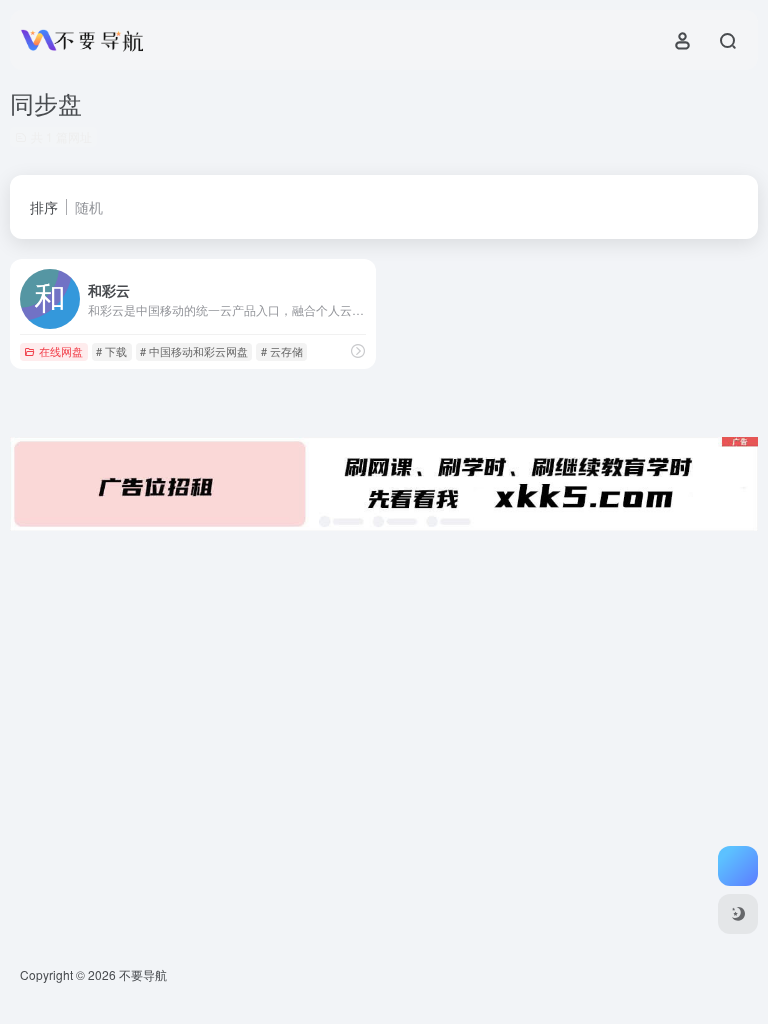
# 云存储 (282, 351)
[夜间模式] (738, 914)
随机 (89, 207)
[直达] (358, 350)
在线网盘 (61, 351)
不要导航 (143, 974)
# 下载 (111, 351)
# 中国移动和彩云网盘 (194, 351)
